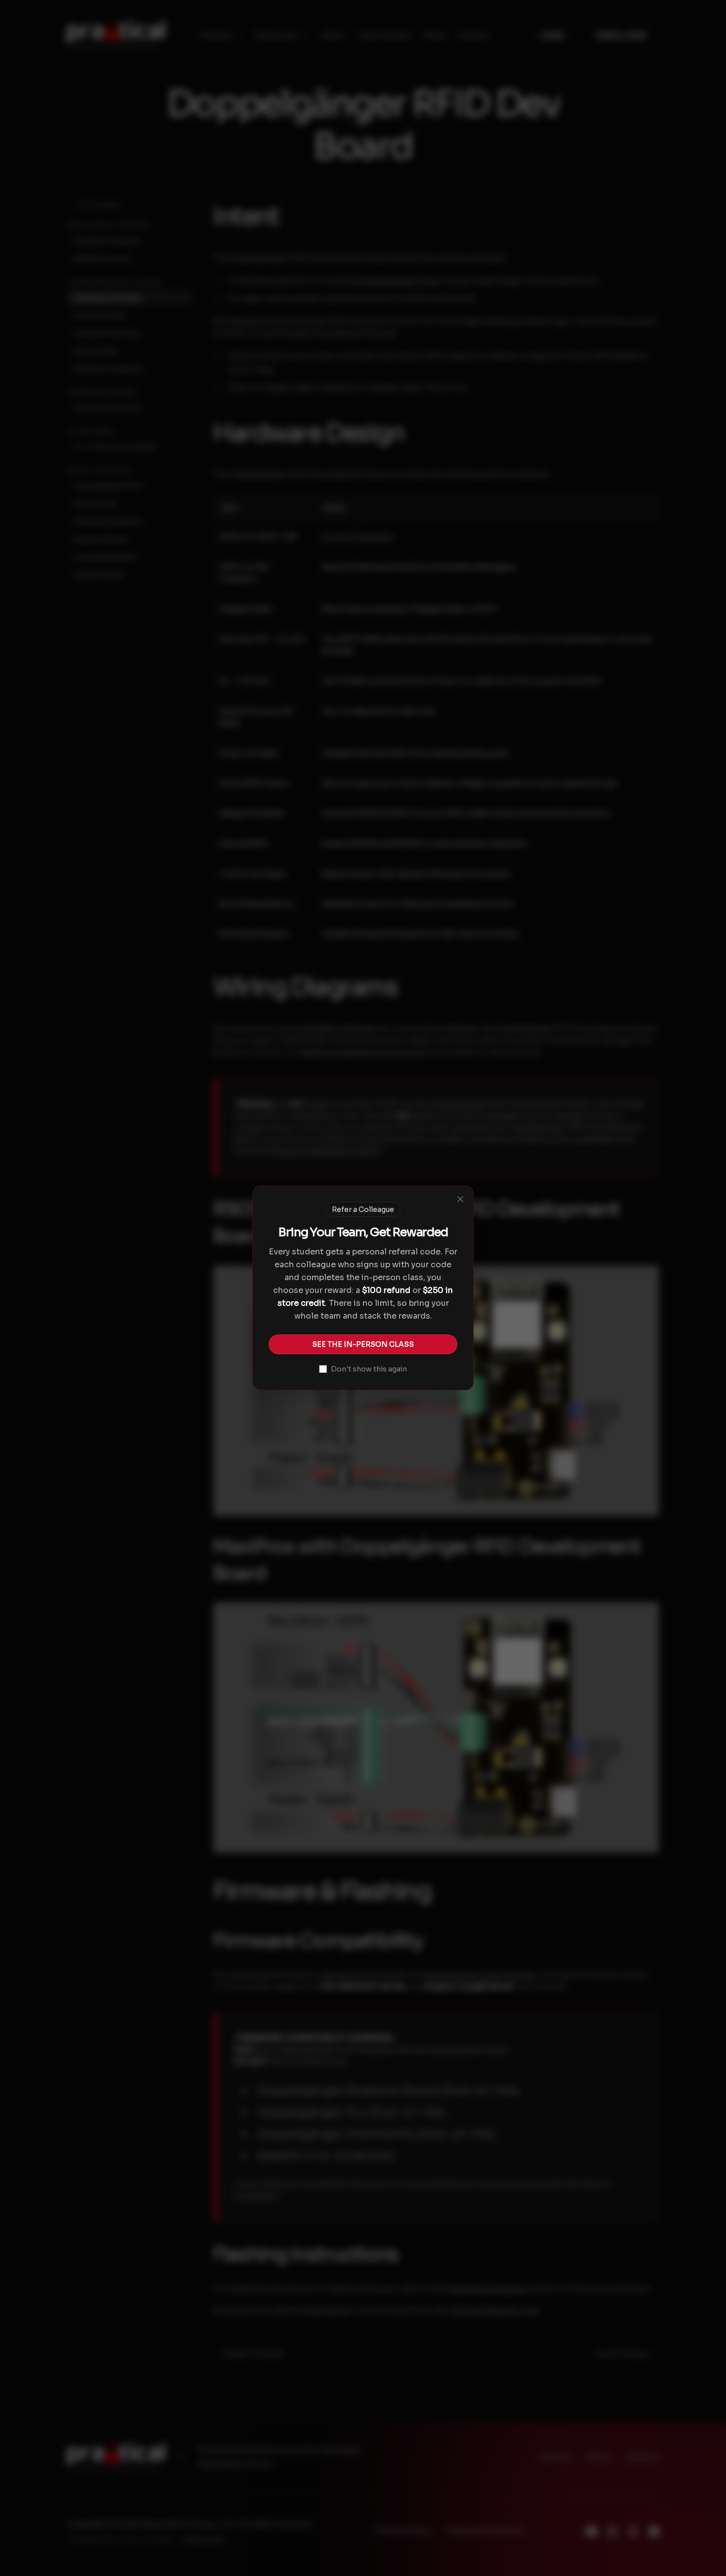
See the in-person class (363, 1344)
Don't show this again (369, 1369)
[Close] (460, 1199)
